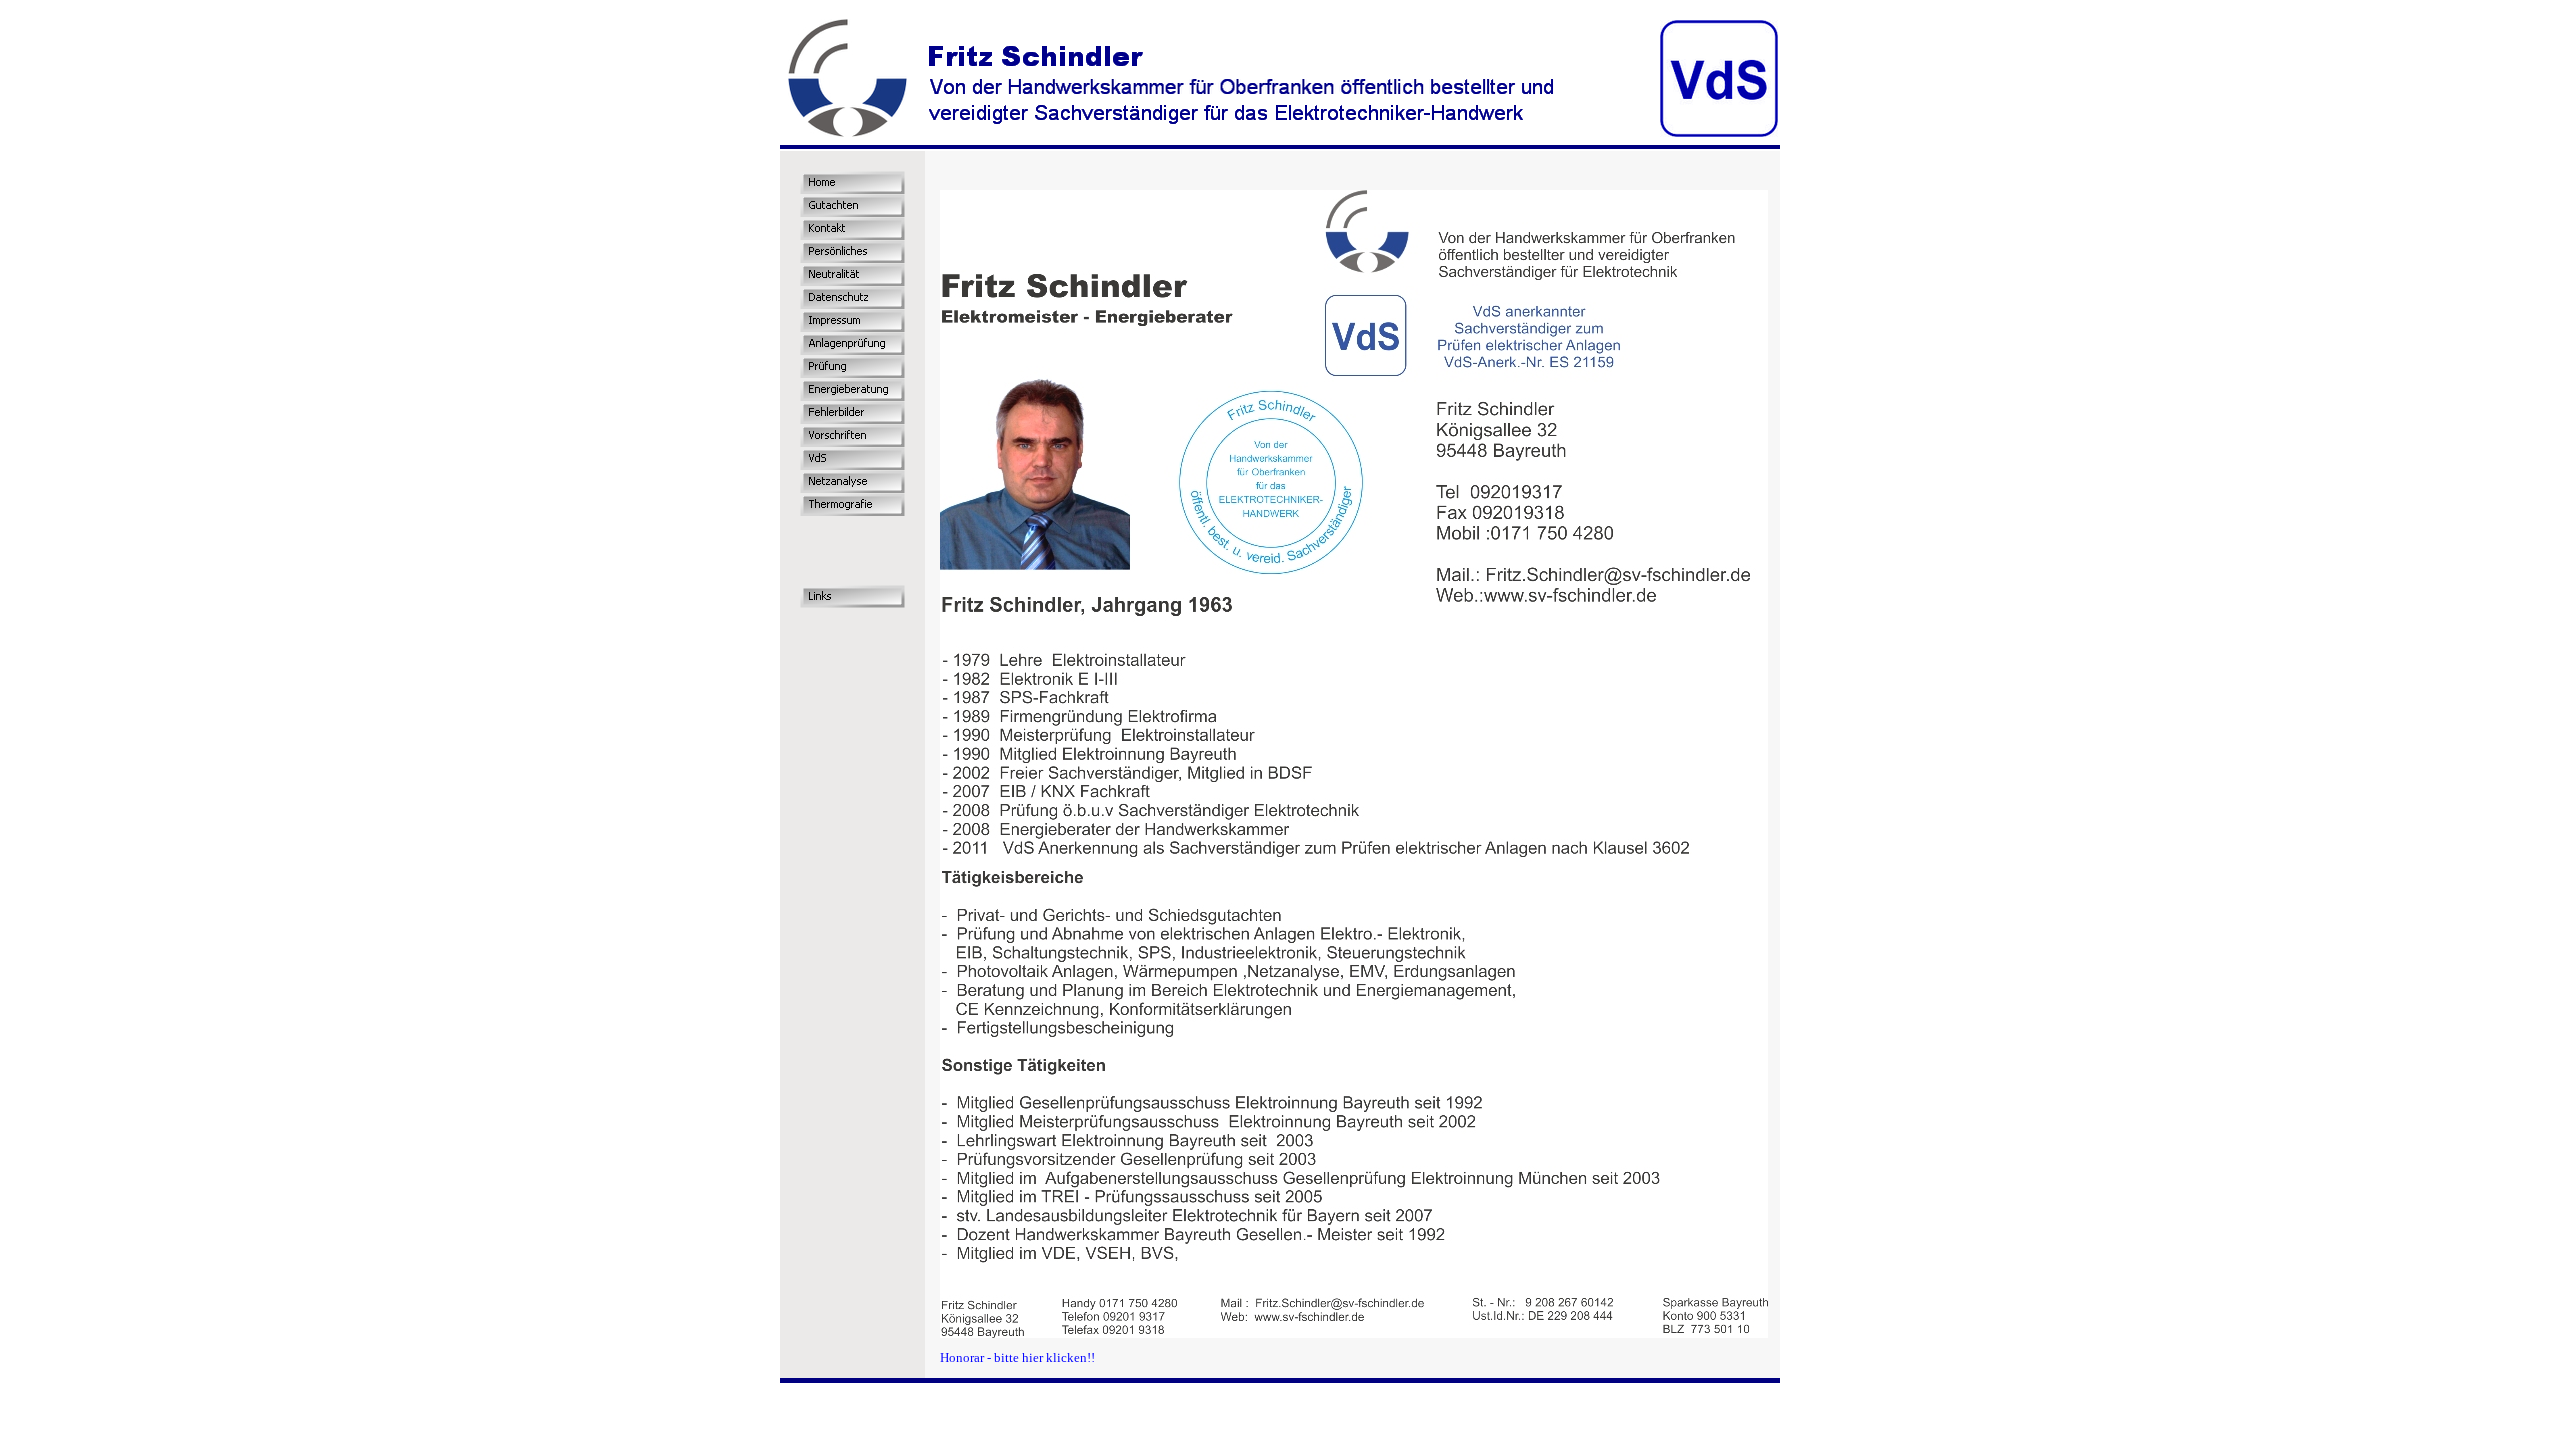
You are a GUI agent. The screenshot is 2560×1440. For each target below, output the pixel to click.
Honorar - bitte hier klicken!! (1017, 1357)
